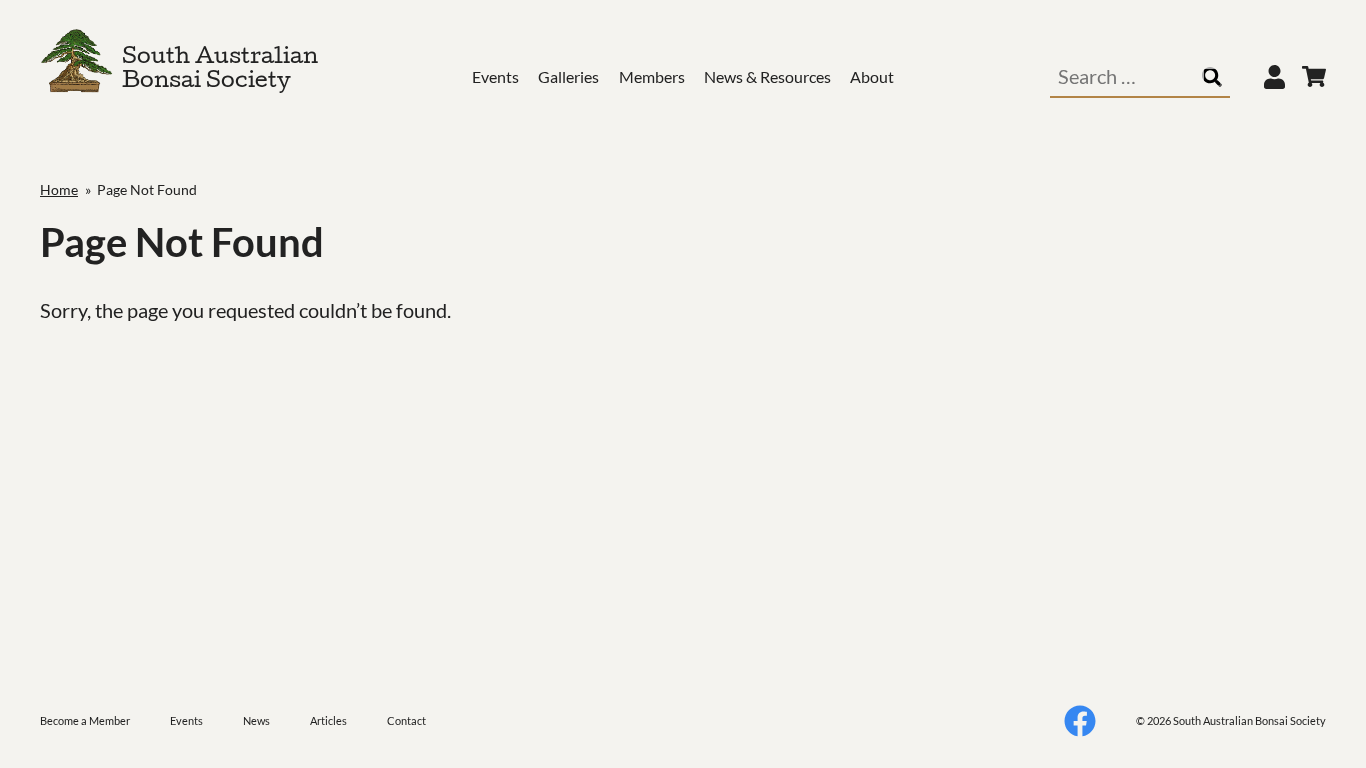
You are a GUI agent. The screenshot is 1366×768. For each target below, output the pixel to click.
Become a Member (85, 720)
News (256, 720)
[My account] (1274, 77)
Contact (406, 720)
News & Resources (767, 76)
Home (59, 189)
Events (495, 76)
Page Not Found (147, 189)
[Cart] (1314, 77)
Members (652, 76)
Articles (328, 720)
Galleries (568, 76)
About (872, 76)
